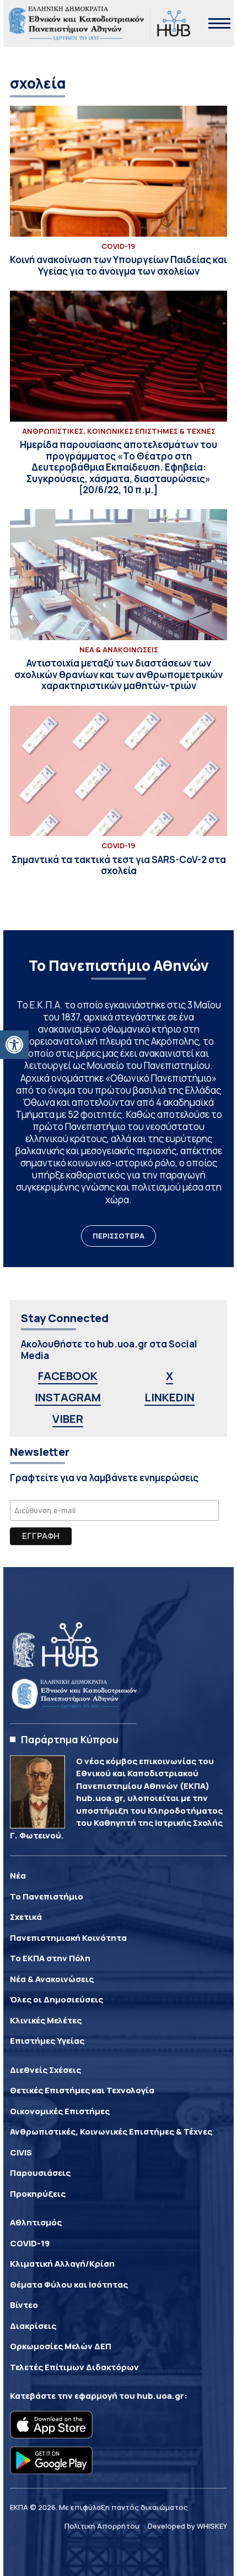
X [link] (169, 1376)
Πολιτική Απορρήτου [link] (102, 2526)
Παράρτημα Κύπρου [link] (70, 1739)
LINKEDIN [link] (169, 1397)
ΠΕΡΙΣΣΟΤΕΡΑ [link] (118, 1236)
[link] (14, 1045)
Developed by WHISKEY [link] (187, 2526)
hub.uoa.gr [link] (160, 2396)
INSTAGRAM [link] (68, 1397)
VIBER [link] (68, 1419)
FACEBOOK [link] (68, 1376)
